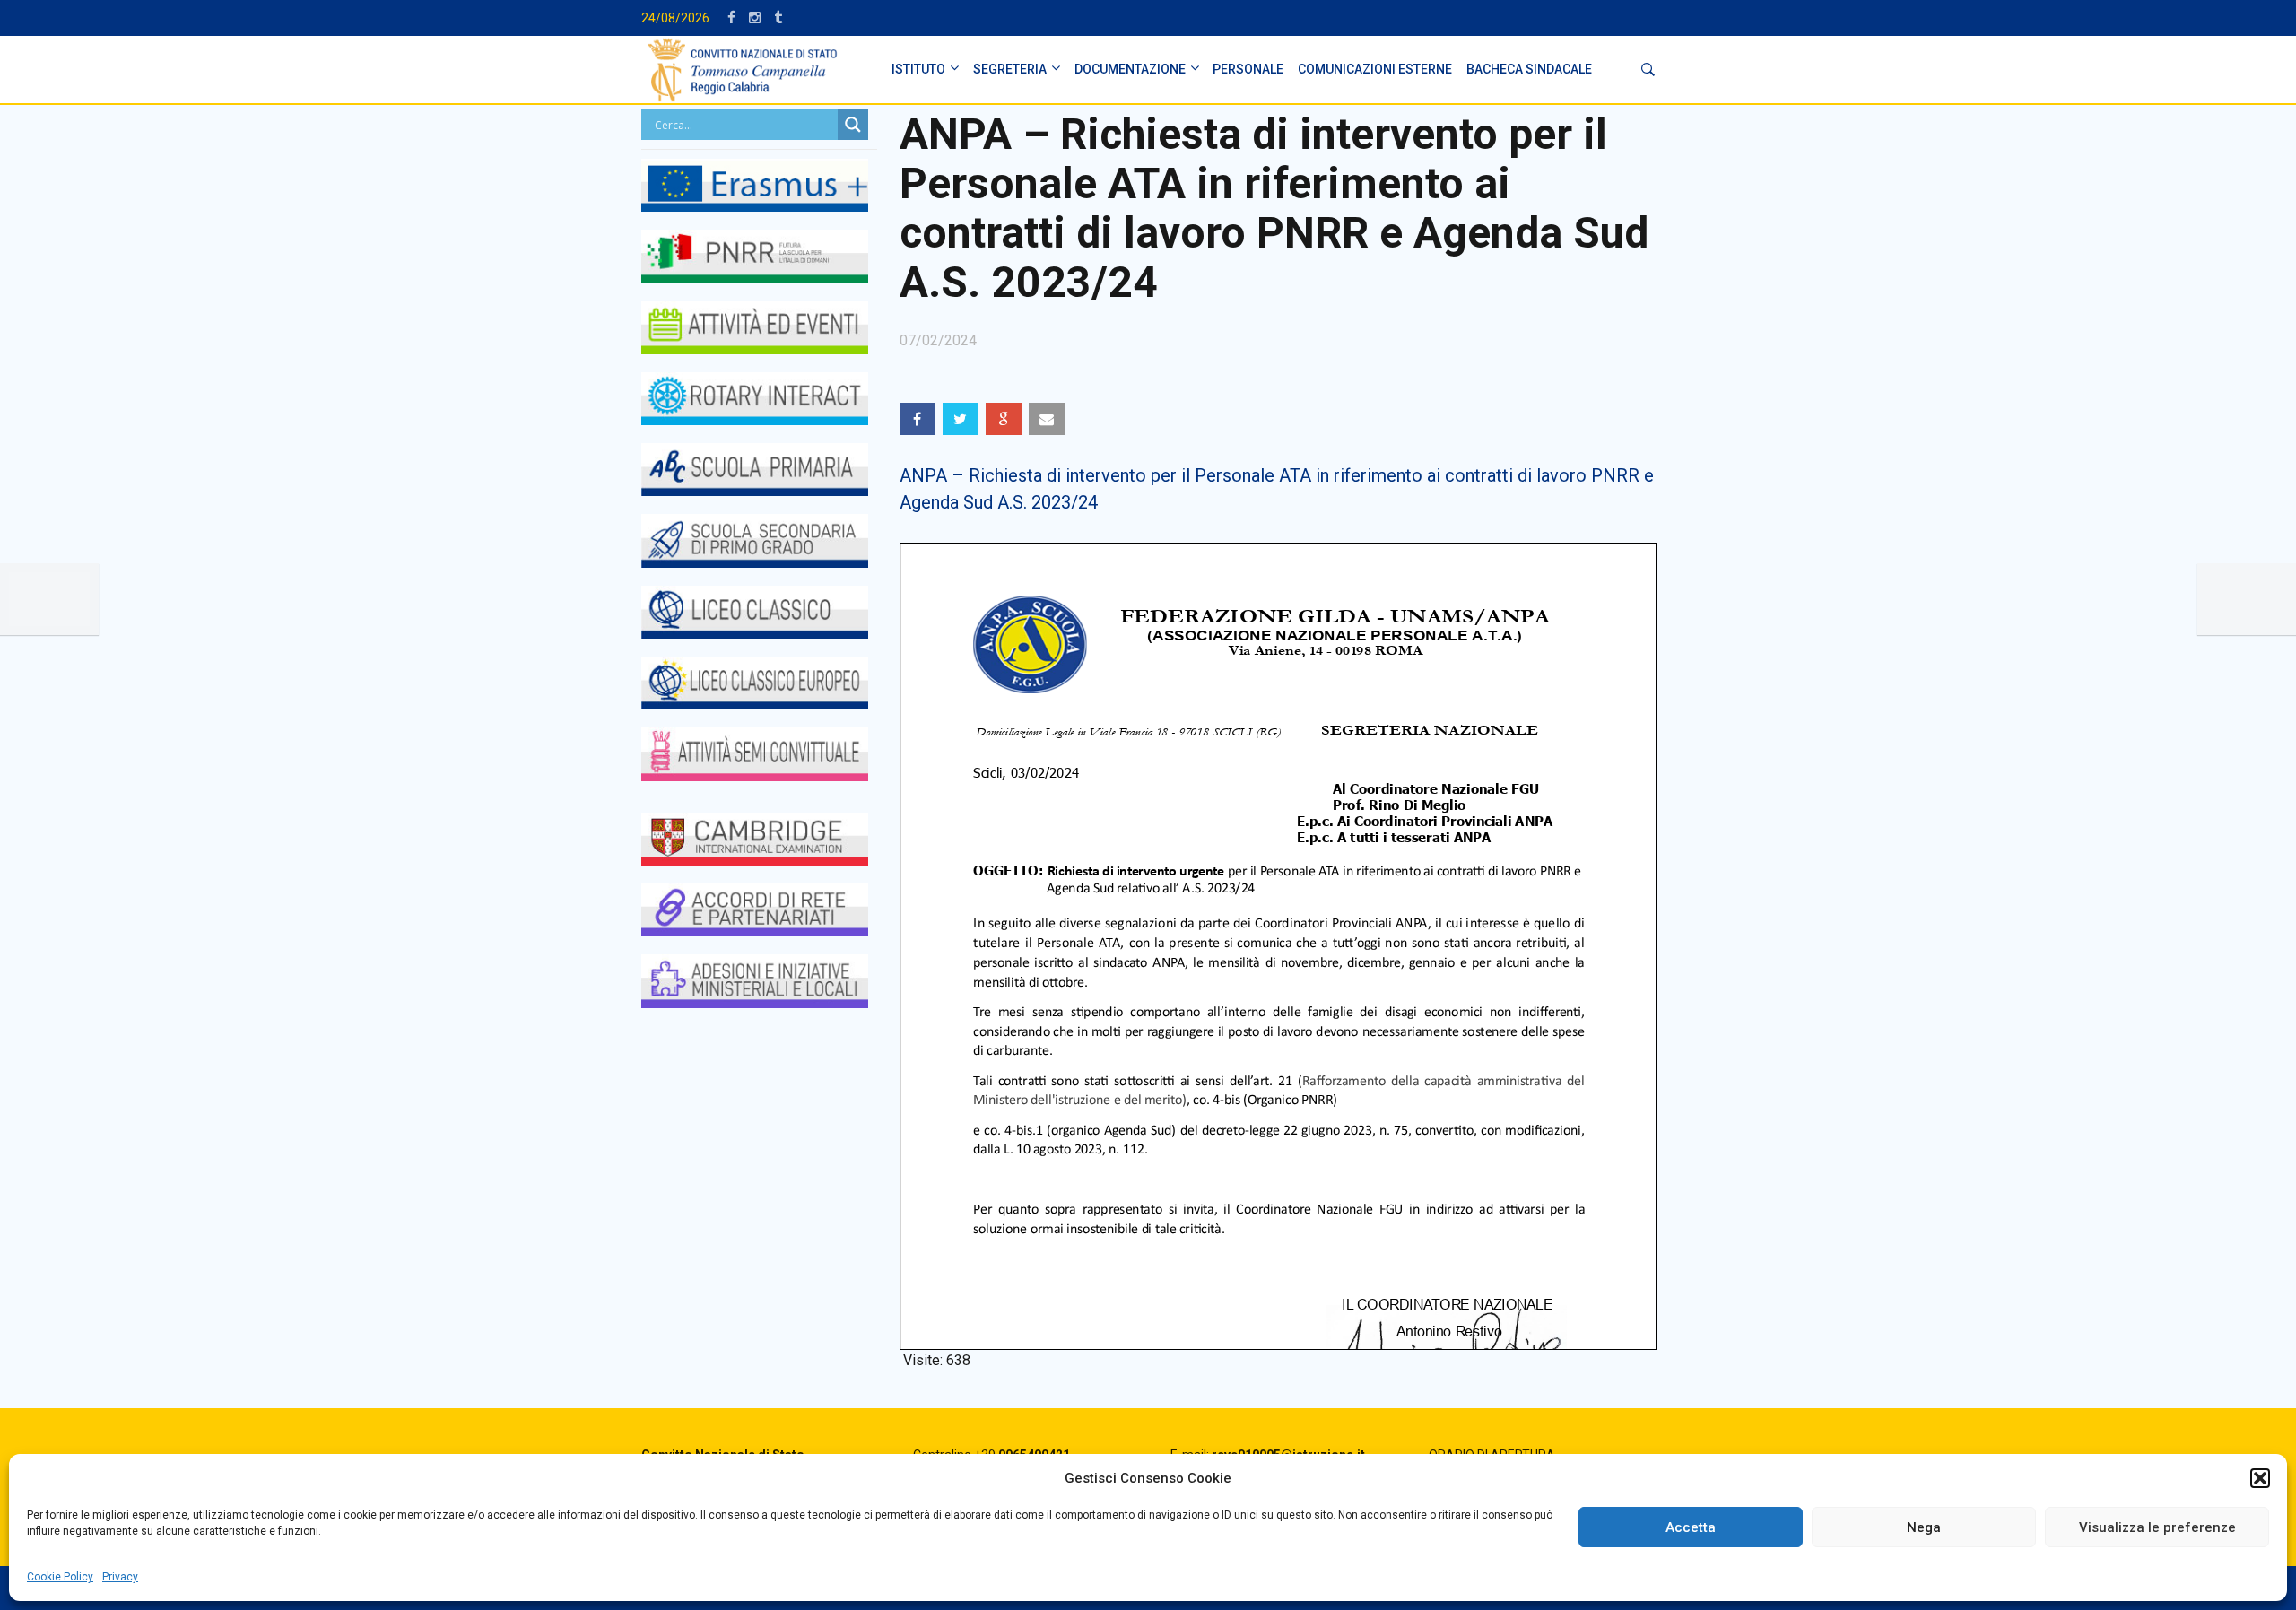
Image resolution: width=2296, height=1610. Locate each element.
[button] (2260, 1478)
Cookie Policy (60, 1577)
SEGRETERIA (1010, 69)
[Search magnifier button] (853, 125)
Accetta (1691, 1527)
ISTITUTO (918, 69)
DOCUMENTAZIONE (1130, 69)
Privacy (120, 1577)
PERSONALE (1248, 69)
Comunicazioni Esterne (1375, 69)
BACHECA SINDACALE (1529, 69)
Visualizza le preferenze (2157, 1527)
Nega (1924, 1527)
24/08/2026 (675, 18)
